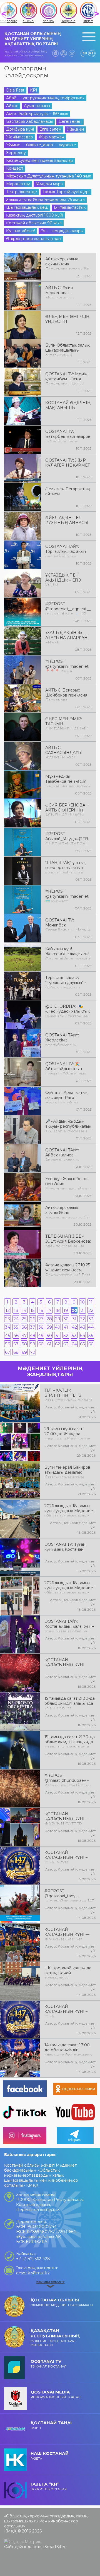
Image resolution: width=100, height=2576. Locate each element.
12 (8, 1310)
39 (49, 1327)
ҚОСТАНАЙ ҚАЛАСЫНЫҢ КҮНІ (64, 1662)
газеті (51, 2425)
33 (91, 1319)
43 (83, 1327)
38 (41, 1327)
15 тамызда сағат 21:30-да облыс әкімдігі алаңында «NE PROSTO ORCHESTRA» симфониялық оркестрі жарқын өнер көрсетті (70, 1703)
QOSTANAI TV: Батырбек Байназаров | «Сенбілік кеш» (68, 436)
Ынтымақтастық (70, 207)
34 (8, 1327)
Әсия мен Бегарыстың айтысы (68, 491)
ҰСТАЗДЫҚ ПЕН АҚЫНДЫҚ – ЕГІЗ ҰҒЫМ (63, 580)
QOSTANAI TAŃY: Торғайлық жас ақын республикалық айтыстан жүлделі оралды (66, 551)
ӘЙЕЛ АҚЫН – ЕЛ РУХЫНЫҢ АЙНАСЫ (67, 520)
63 (66, 1344)
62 (57, 1344)
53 (74, 1335)
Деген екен (70, 121)
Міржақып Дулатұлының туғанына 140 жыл (49, 176)
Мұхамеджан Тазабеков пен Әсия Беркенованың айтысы (68, 781)
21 (83, 1310)
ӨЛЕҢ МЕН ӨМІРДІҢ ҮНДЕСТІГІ (67, 319)
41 (66, 1327)
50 (49, 1335)
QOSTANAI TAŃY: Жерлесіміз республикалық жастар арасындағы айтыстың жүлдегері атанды (66, 1039)
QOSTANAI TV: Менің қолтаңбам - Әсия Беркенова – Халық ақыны (66, 378)
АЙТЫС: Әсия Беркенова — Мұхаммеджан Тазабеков (60, 292)
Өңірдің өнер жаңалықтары (34, 239)
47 (24, 1335)
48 (32, 1335)
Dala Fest (15, 90)
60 (41, 1344)
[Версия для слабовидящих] (72, 53)
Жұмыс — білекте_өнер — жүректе (41, 145)
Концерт (15, 168)
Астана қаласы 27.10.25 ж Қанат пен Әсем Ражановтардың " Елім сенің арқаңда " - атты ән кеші (68, 1269)
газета (50, 2456)
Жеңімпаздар (20, 137)
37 (32, 1327)
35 (16, 1327)
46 (16, 1335)
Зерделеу (16, 153)
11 (91, 1302)
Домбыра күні (20, 129)
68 (16, 1352)
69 (24, 1352)
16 (41, 1310)
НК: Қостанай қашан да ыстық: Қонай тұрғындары (68, 1972)
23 (7, 1319)
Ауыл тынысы (37, 106)
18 (57, 1310)
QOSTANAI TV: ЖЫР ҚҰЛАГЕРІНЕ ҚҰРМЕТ (68, 463)
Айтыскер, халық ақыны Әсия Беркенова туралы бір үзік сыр (67, 263)
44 (91, 1327)
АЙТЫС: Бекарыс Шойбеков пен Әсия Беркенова (66, 695)
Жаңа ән (75, 129)
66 (91, 1344)
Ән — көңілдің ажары (62, 231)
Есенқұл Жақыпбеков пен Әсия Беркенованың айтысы (68, 1183)
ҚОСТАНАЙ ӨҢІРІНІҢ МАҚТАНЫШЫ (68, 405)
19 (66, 1310)
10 (82, 1302)
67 (7, 1352)
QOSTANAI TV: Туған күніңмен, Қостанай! (65, 1547)
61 (49, 1344)
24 (16, 1319)
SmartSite (54, 2547)
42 (74, 1327)
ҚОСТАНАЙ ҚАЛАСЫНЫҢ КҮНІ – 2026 (66, 2011)
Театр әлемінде (22, 192)
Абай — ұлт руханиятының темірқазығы (45, 98)
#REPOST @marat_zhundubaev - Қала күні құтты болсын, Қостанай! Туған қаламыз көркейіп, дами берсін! (69, 1780)
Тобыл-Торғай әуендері (66, 192)
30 (66, 1319)
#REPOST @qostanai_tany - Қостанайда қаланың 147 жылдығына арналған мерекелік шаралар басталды (69, 1895)
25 (24, 1319)
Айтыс (12, 106)
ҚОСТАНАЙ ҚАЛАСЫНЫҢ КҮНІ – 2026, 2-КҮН (66, 1857)
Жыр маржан (51, 137)
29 (58, 1319)
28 (49, 1319)
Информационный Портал (56, 2394)
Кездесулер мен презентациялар (40, 160)
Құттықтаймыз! (21, 231)
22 (91, 1310)
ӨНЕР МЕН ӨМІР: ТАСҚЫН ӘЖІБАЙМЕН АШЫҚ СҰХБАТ (67, 723)
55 (91, 1335)
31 (74, 1319)
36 (24, 1327)
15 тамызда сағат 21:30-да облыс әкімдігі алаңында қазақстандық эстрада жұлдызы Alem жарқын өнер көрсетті (70, 1741)
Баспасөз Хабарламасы (29, 121)
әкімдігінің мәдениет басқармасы (62, 2302)
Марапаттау (18, 184)
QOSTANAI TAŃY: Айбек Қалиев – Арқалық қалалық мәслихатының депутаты (62, 1154)
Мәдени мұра (49, 184)
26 (32, 1319)
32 (82, 1319)
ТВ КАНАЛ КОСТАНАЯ (48, 2363)
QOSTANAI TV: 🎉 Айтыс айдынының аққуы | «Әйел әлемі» (66, 1068)
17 (49, 1310)
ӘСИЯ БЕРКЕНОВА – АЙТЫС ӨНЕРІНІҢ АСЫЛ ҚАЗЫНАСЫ (67, 810)
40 (57, 1327)
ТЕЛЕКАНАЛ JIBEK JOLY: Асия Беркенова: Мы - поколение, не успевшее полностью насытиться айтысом (68, 1241)
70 (33, 1352)
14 (24, 1310)
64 (74, 1344)
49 (41, 1335)
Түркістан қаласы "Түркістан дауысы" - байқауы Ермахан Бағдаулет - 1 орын (66, 982)
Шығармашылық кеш (27, 207)
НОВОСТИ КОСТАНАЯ (49, 2486)
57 (16, 1344)
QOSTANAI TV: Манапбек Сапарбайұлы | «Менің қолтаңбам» (68, 925)
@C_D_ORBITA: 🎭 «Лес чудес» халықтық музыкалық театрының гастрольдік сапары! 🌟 (68, 1011)
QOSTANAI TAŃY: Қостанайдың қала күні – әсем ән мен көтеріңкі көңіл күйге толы (69, 1626)
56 (7, 1344)
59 (33, 1344)
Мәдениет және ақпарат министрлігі (55, 2337)
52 (66, 1335)
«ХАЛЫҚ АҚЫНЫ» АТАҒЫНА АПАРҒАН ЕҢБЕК (66, 637)
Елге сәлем (50, 129)
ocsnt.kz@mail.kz (33, 2273)
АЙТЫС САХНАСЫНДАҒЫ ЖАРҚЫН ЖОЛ (64, 752)
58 (24, 1344)
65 (82, 1344)
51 (58, 1335)
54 (83, 1335)
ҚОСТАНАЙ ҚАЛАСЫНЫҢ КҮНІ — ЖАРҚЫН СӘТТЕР (67, 1818)
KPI (34, 90)
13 (16, 1310)
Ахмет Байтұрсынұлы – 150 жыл (37, 114)
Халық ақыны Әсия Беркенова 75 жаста (45, 200)
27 (41, 1319)
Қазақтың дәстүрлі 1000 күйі (35, 215)
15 (33, 1310)
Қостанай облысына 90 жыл (34, 223)
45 (8, 1335)
